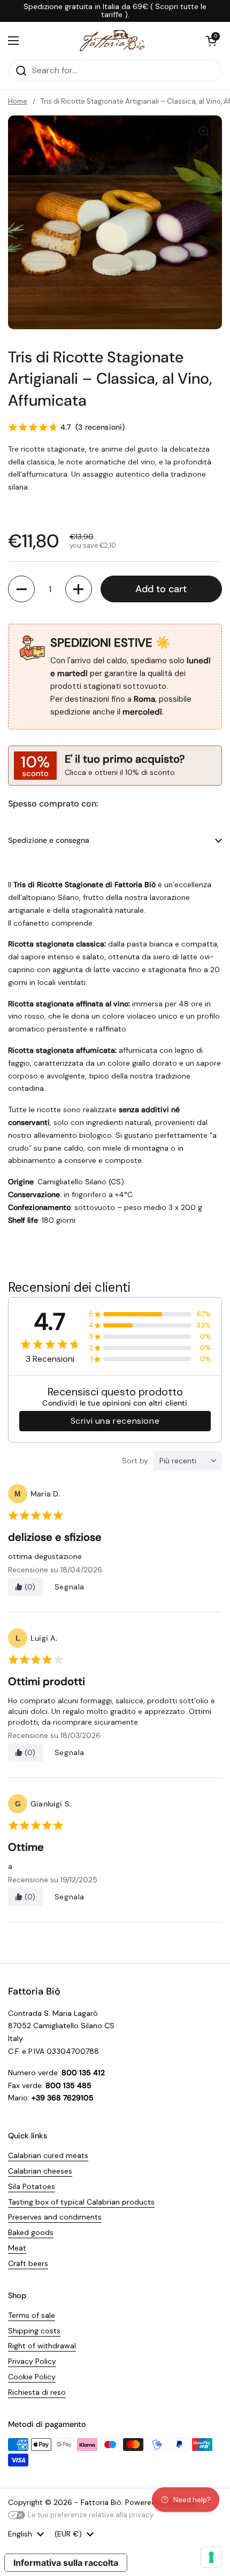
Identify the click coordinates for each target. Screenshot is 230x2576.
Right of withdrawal (42, 2346)
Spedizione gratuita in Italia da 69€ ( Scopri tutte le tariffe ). (115, 11)
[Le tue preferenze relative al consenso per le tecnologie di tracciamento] (211, 2557)
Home (18, 101)
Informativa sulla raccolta (66, 2563)
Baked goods (31, 2232)
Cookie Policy (32, 2377)
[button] (211, 41)
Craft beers (28, 2263)
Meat (17, 2248)
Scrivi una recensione (115, 1421)
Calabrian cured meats (48, 2155)
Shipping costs (34, 2331)
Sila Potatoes (32, 2186)
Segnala (70, 1587)
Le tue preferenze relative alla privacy (91, 2515)
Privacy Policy (32, 2361)
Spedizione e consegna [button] (49, 840)
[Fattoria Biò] (113, 41)
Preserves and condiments (55, 2217)
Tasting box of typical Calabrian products (81, 2202)
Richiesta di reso (37, 2392)
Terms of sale (32, 2315)
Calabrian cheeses (40, 2171)
